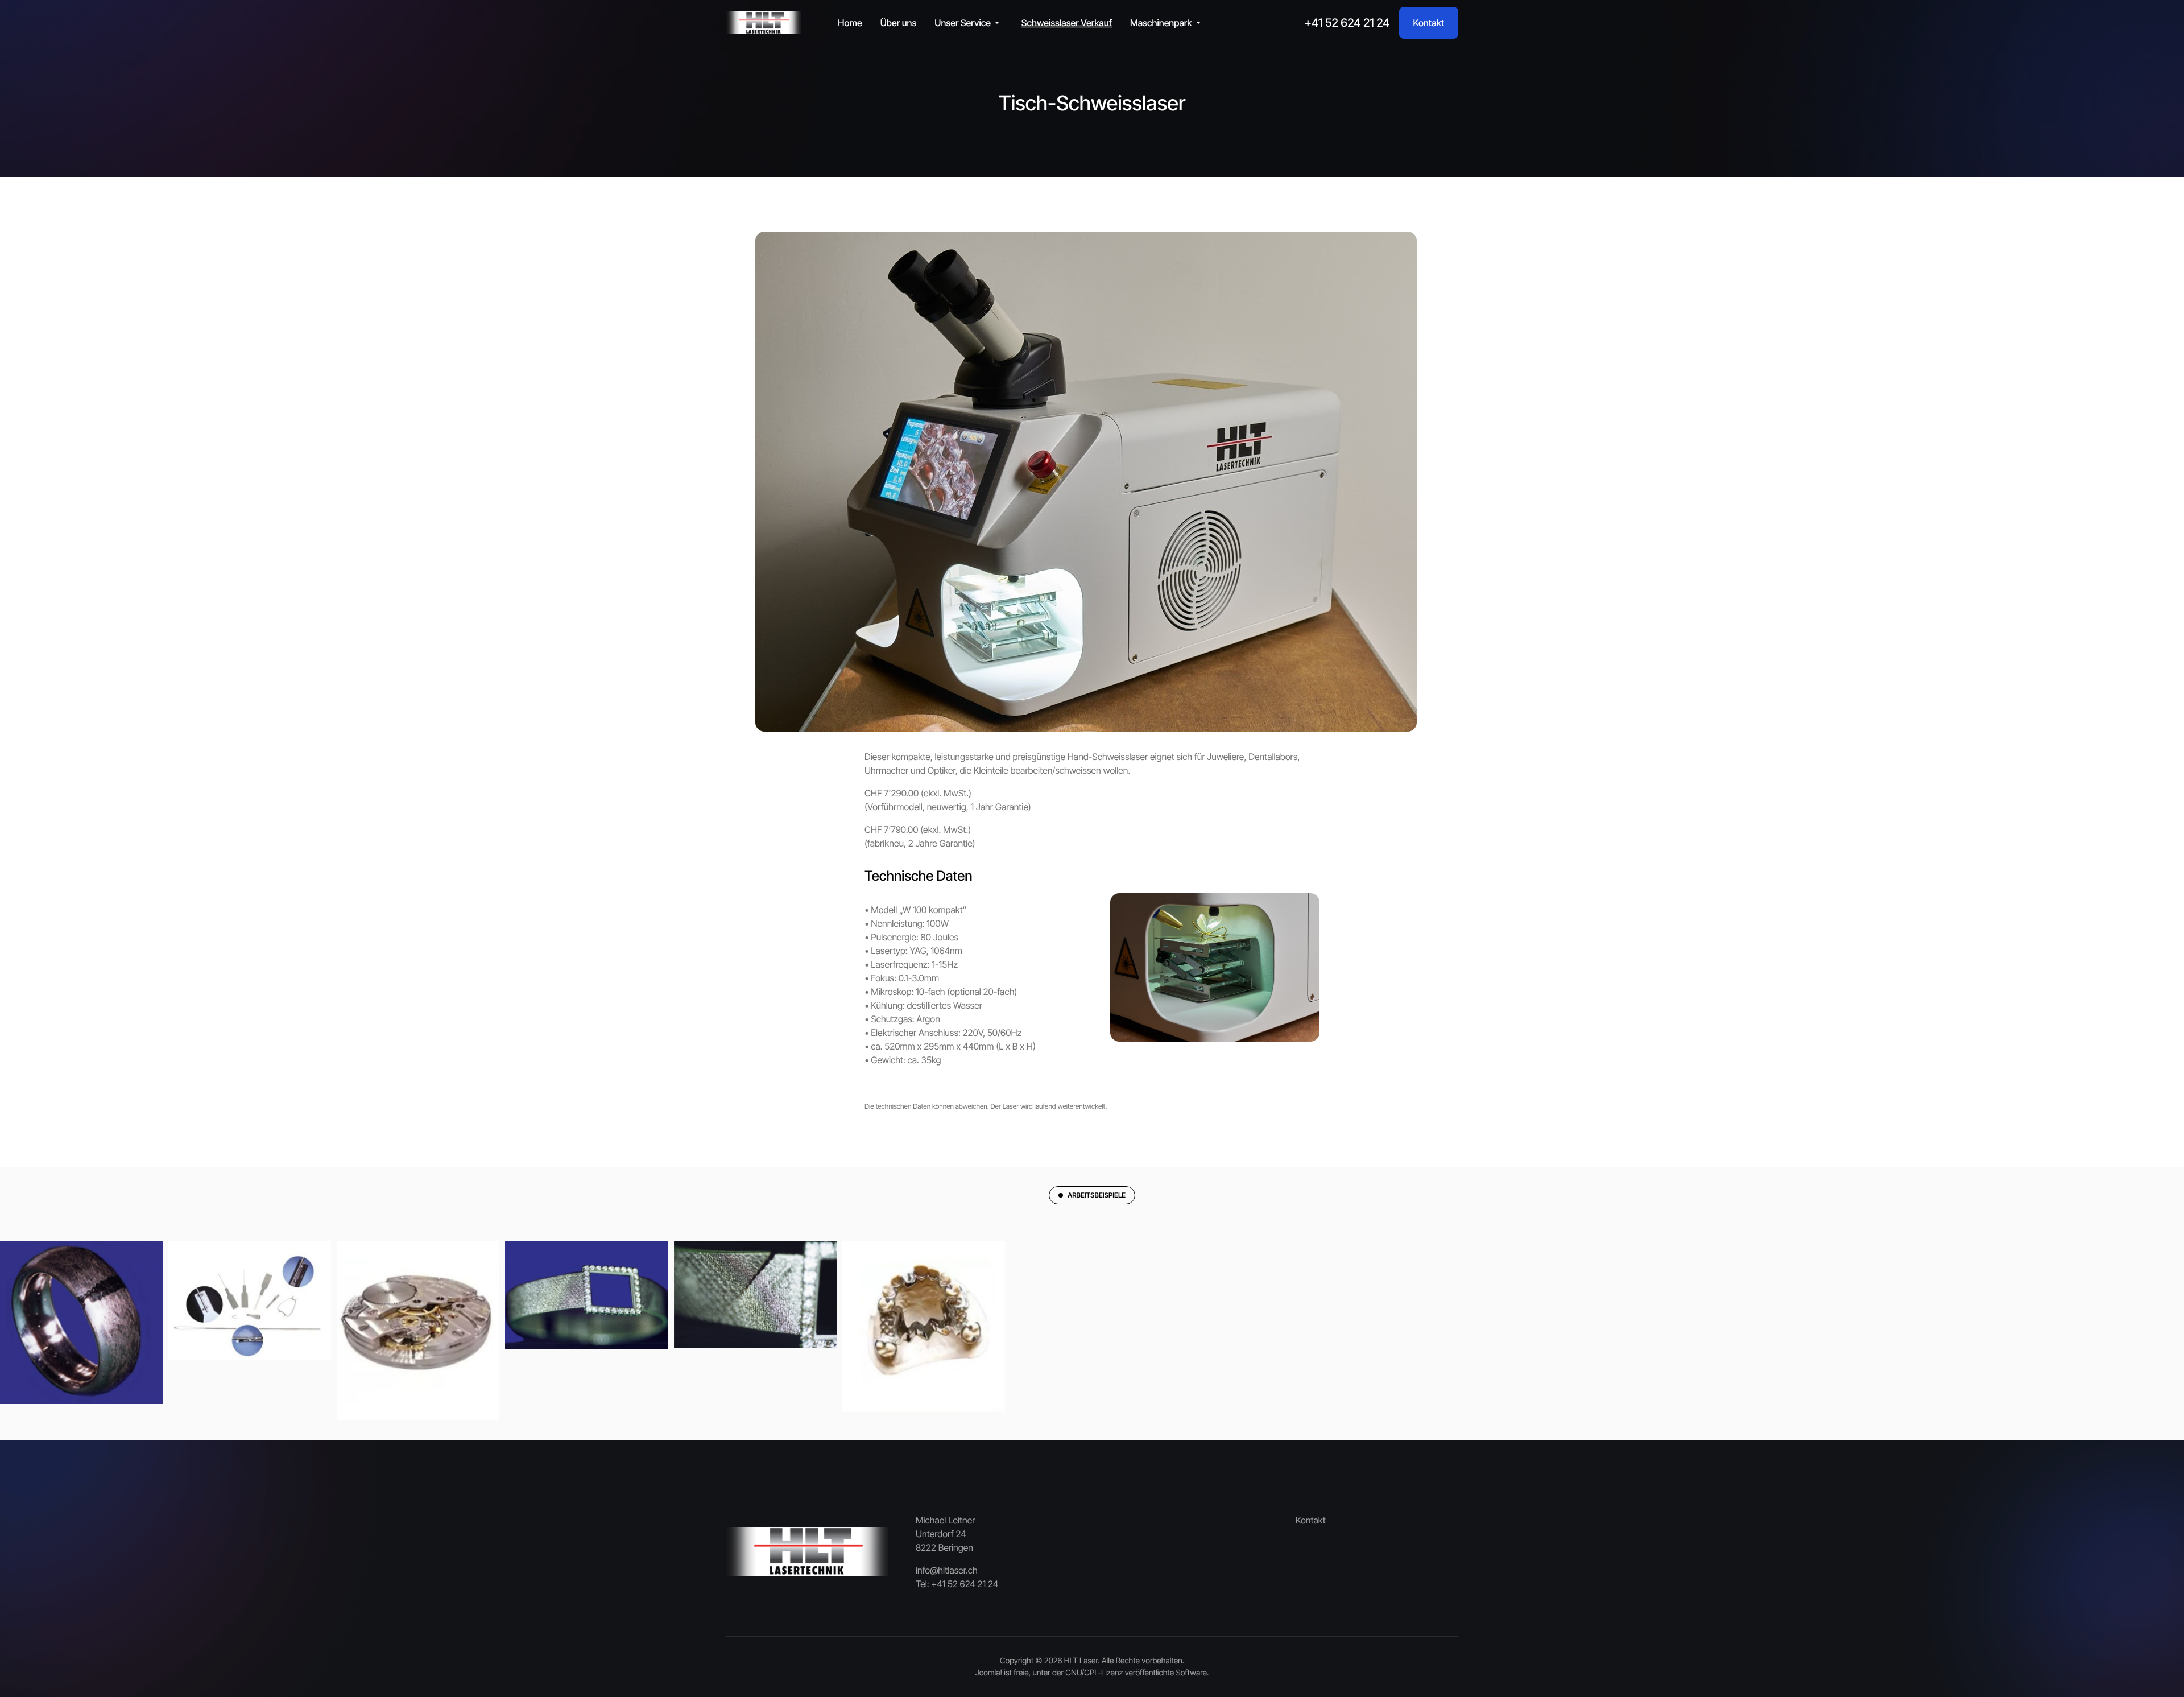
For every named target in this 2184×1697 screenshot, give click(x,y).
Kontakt (1429, 23)
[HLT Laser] (764, 23)
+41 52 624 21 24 (1347, 23)
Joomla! (989, 1673)
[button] (969, 23)
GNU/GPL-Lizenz (1094, 1673)
